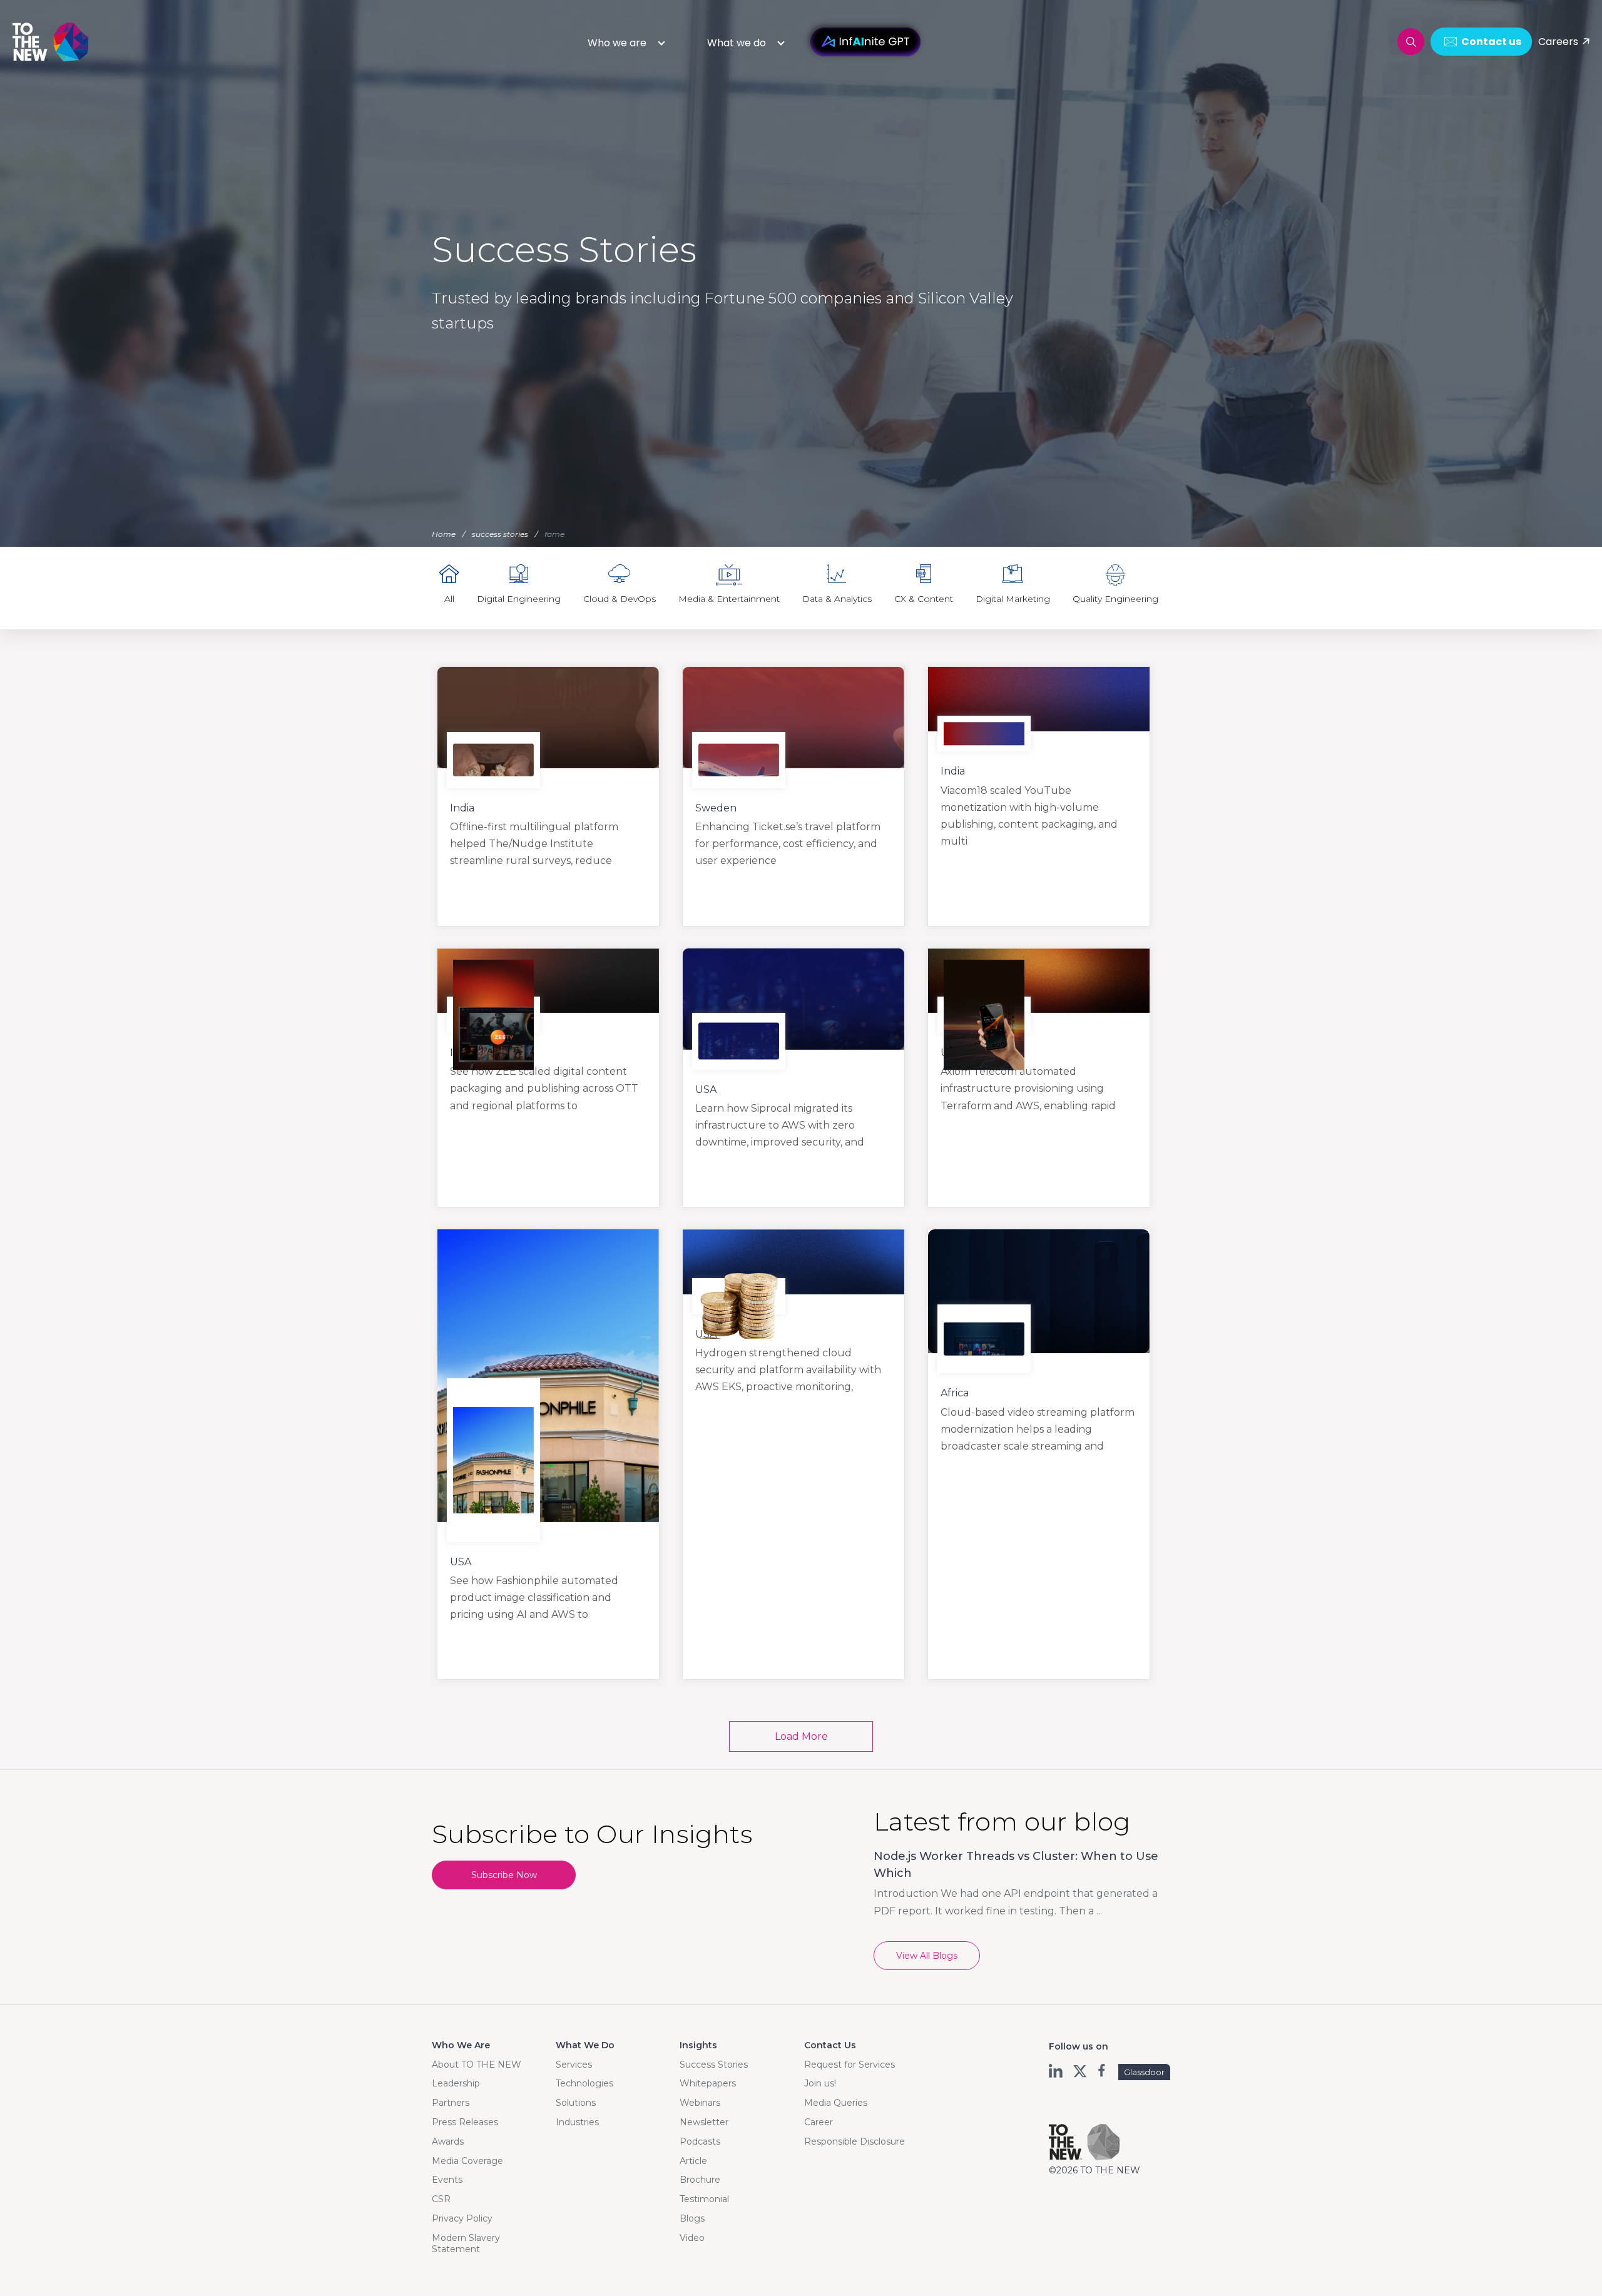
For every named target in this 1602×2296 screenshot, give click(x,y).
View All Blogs (927, 1956)
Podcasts (700, 2141)
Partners (451, 2103)
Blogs (692, 2218)
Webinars (700, 2103)
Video (692, 2238)
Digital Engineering (519, 599)
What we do (737, 43)
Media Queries (836, 2103)
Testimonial (704, 2199)
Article (693, 2161)
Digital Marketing (1013, 599)
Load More (801, 1736)
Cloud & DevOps (620, 599)
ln (1057, 2071)
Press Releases (465, 2122)
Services (574, 2065)
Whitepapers (708, 2083)
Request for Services (849, 2065)
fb (1103, 2071)
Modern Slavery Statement (466, 2243)
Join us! (820, 2083)
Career (819, 2122)
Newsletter (704, 2122)
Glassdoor (1144, 2072)
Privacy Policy (462, 2218)
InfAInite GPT (865, 42)
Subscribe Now (504, 1875)
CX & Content (924, 599)
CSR (441, 2199)
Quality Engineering (1115, 599)
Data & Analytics (837, 599)
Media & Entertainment (729, 599)
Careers (1558, 42)
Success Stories (714, 2065)
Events (447, 2180)
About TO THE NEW (477, 2065)
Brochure (700, 2180)
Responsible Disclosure (855, 2141)
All (449, 599)
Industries (577, 2122)
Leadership (456, 2083)
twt (1080, 2071)
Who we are (617, 43)
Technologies (584, 2083)
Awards (448, 2141)
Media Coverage (467, 2161)
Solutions (576, 2103)
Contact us (1491, 42)
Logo (51, 42)
